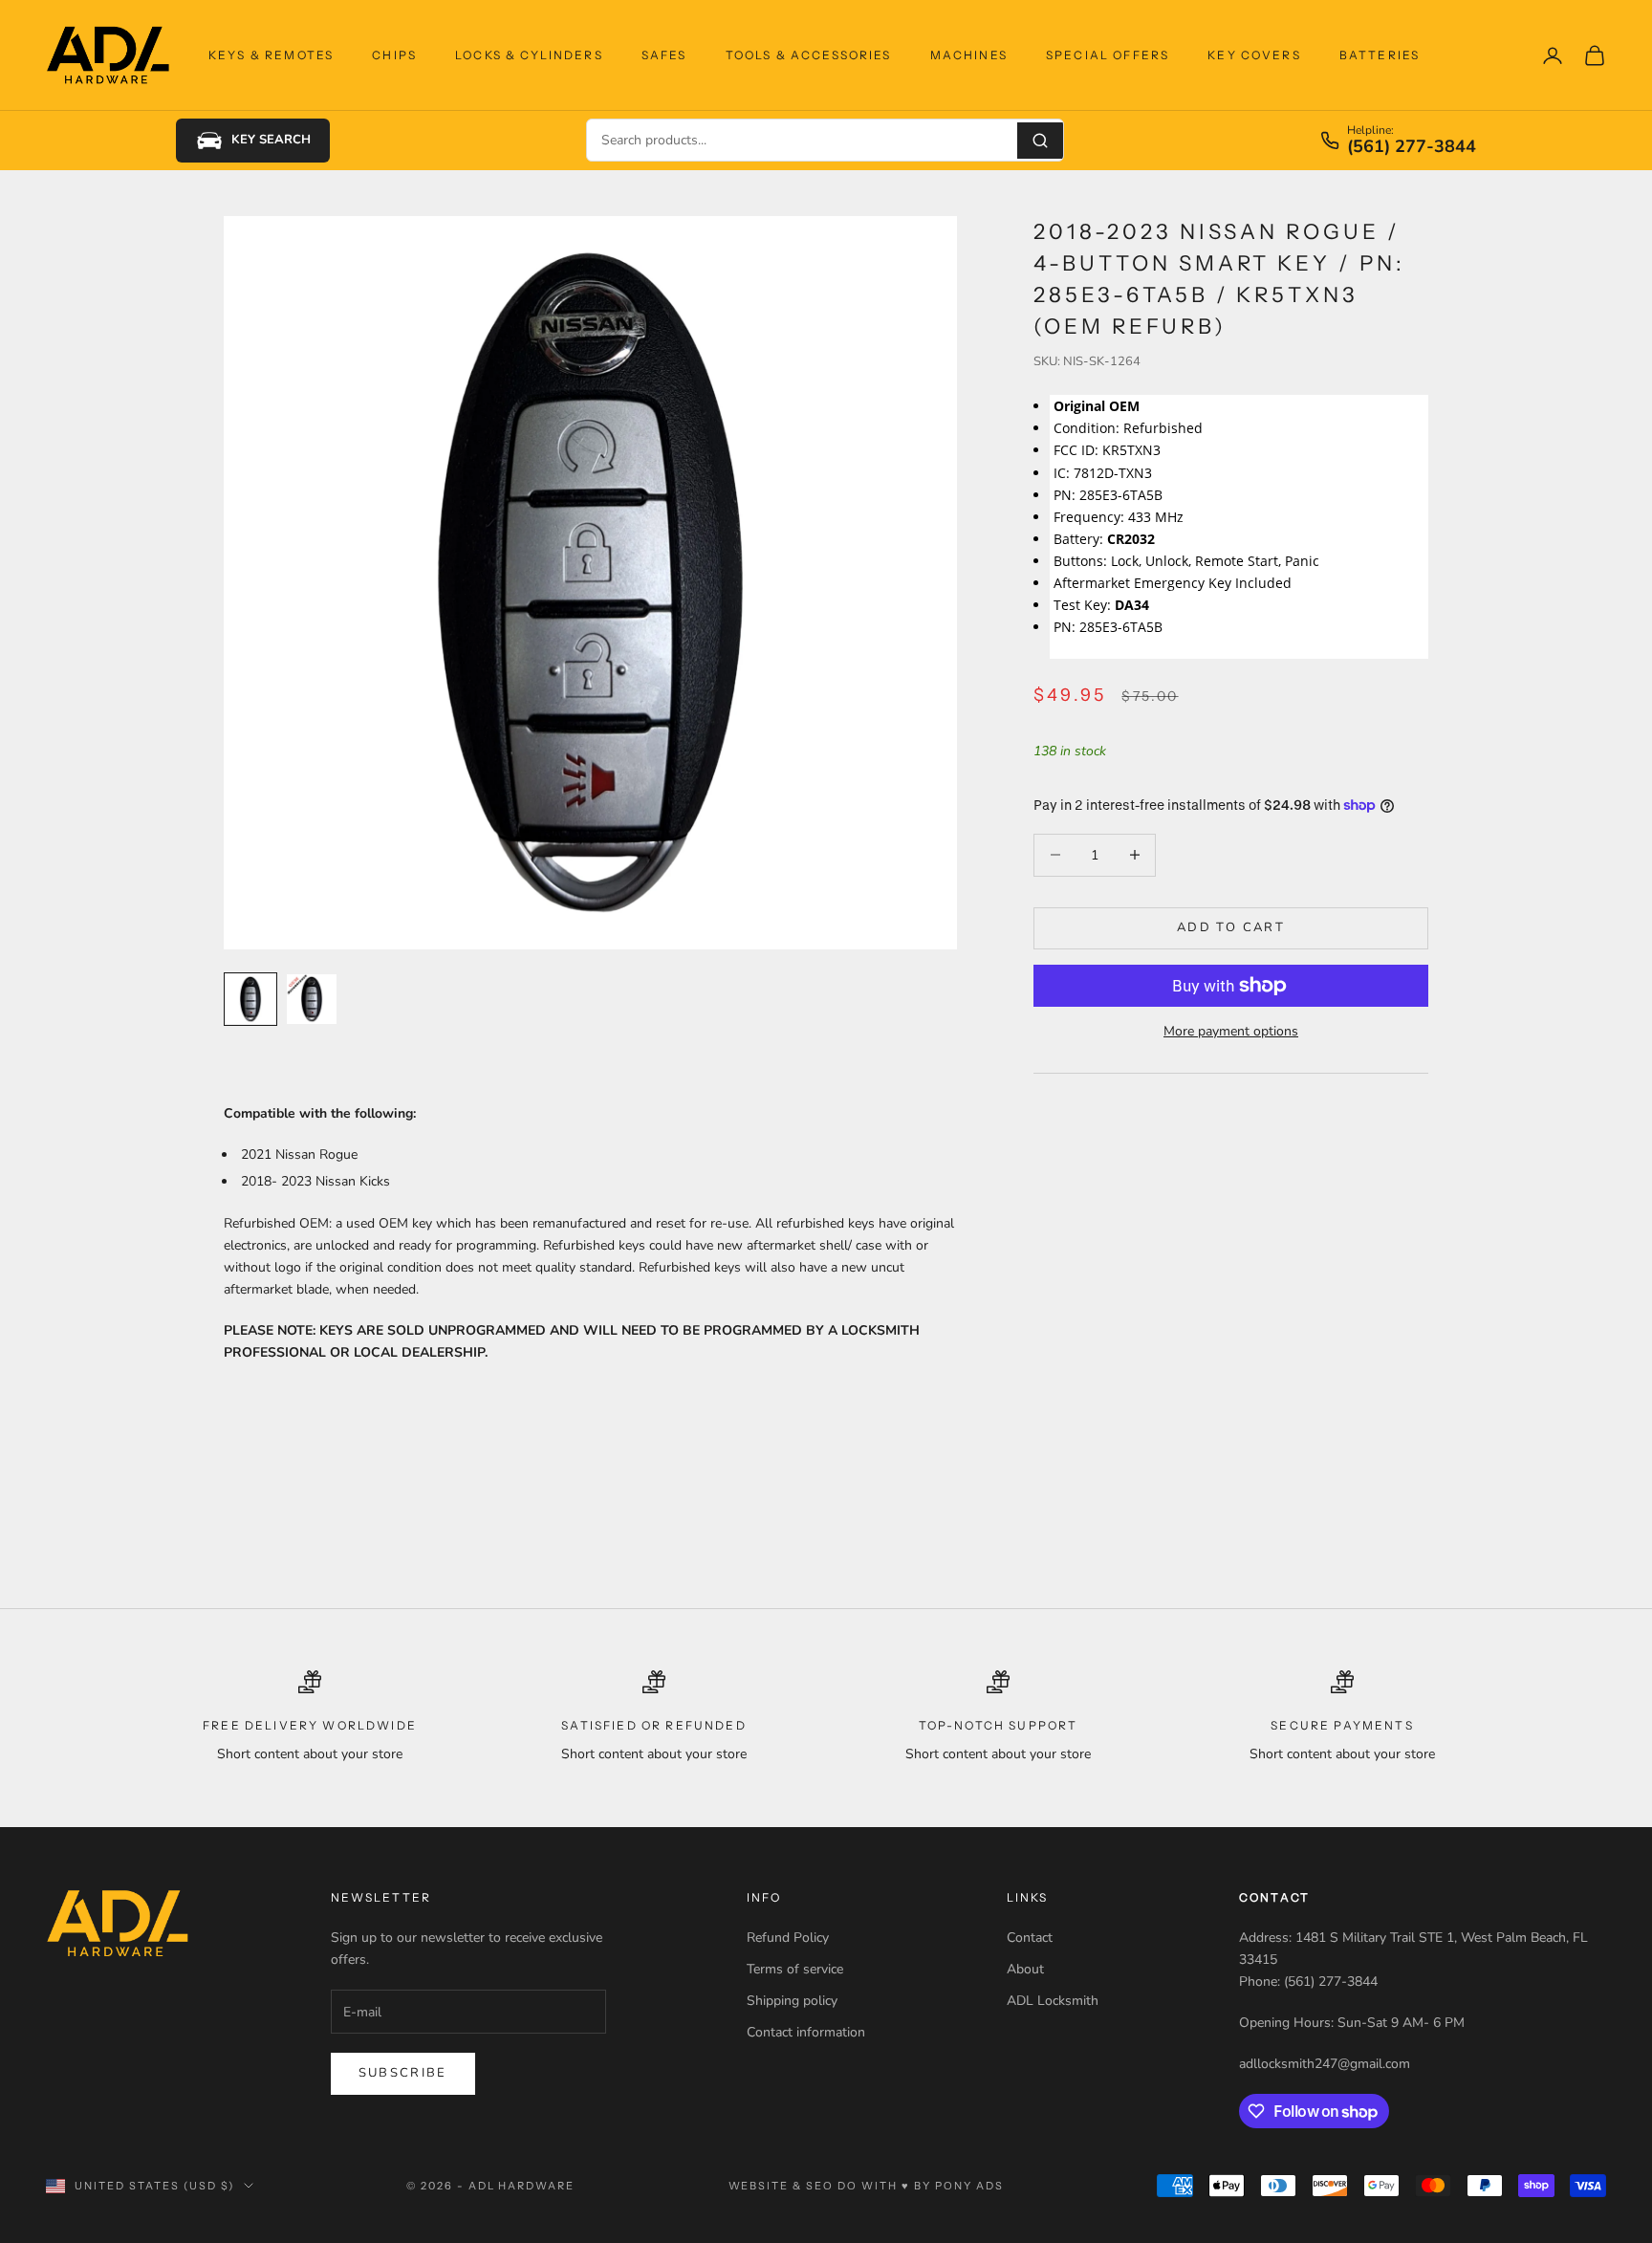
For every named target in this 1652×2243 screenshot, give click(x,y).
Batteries (1380, 55)
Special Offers (1108, 55)
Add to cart (1231, 927)
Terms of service (795, 1969)
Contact (1030, 1938)
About (1025, 1969)
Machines (969, 55)
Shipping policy (792, 2001)
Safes (664, 55)
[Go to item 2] (312, 999)
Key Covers (1254, 55)
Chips (394, 55)
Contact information (806, 2032)
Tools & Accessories (809, 55)
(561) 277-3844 (1412, 147)
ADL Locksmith (1053, 2001)
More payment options (1231, 1031)
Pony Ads (969, 2186)
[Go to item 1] (250, 999)
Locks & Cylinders (529, 55)
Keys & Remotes (271, 55)
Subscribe (403, 2073)
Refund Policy (788, 1938)
